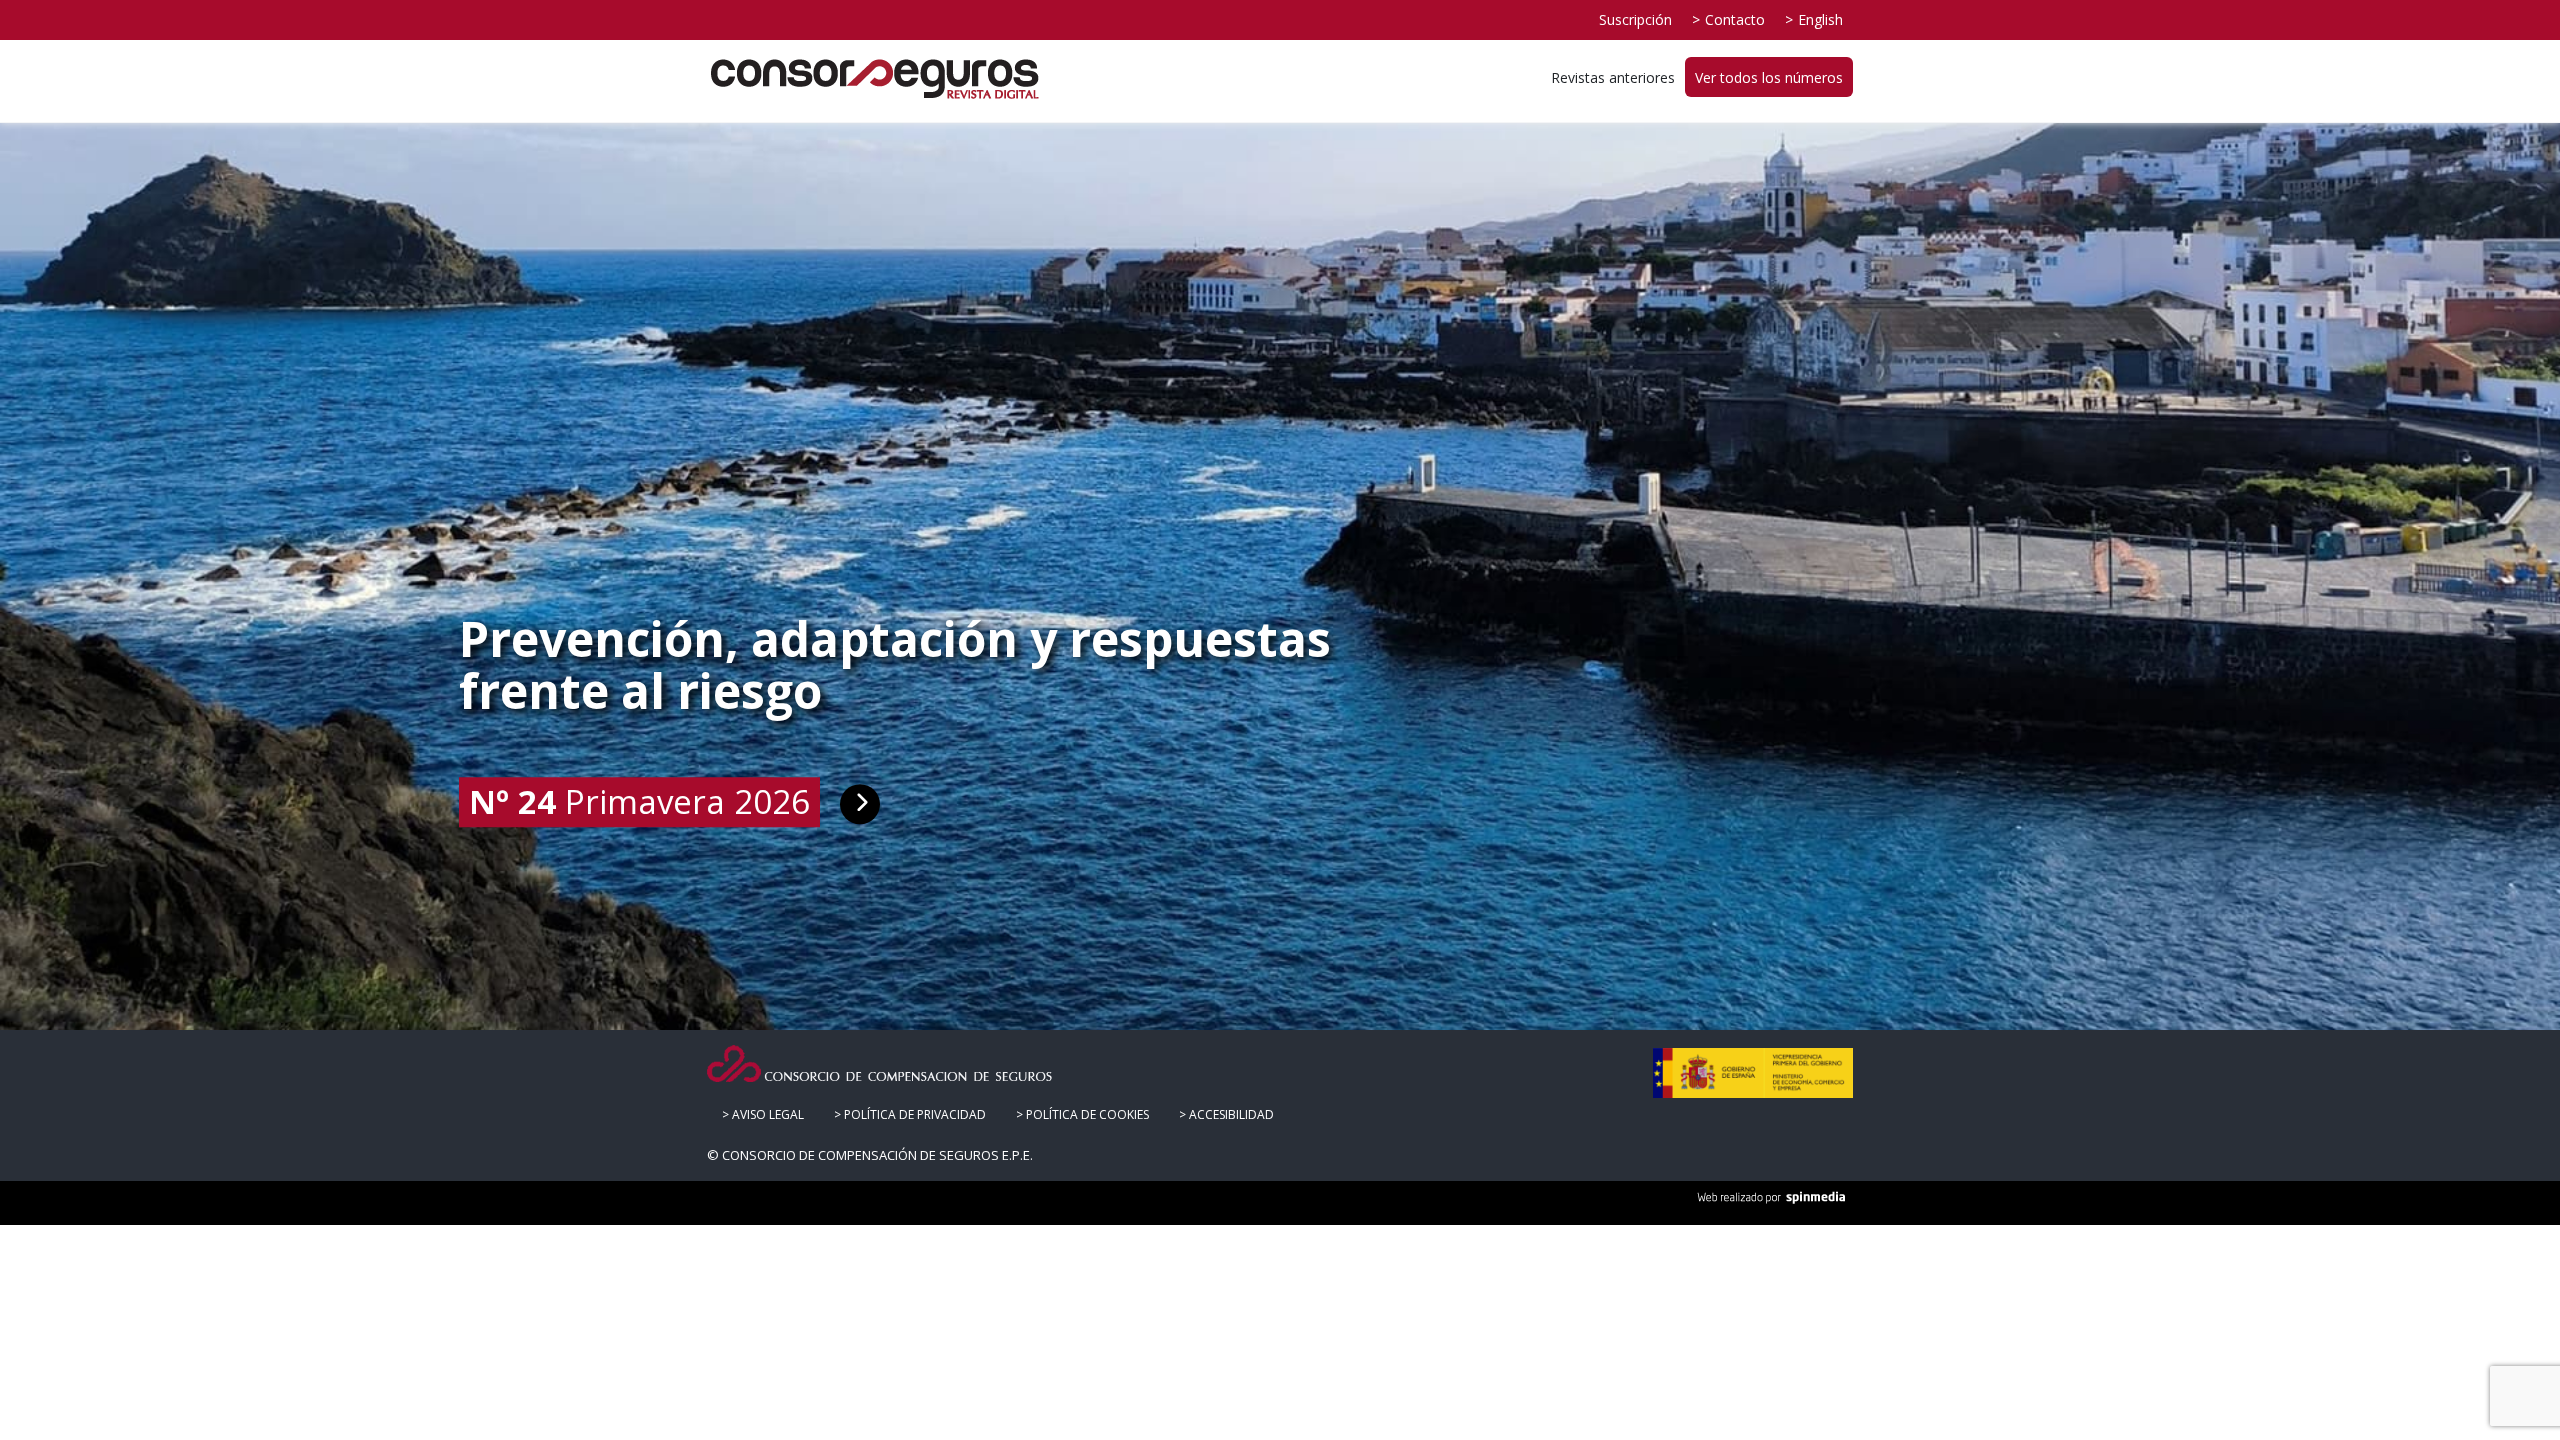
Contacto (1735, 19)
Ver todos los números (1769, 77)
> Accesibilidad (1226, 1114)
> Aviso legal (763, 1114)
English (1820, 19)
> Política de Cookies (1082, 1114)
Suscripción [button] (1635, 19)
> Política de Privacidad (910, 1114)
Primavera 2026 (639, 801)
